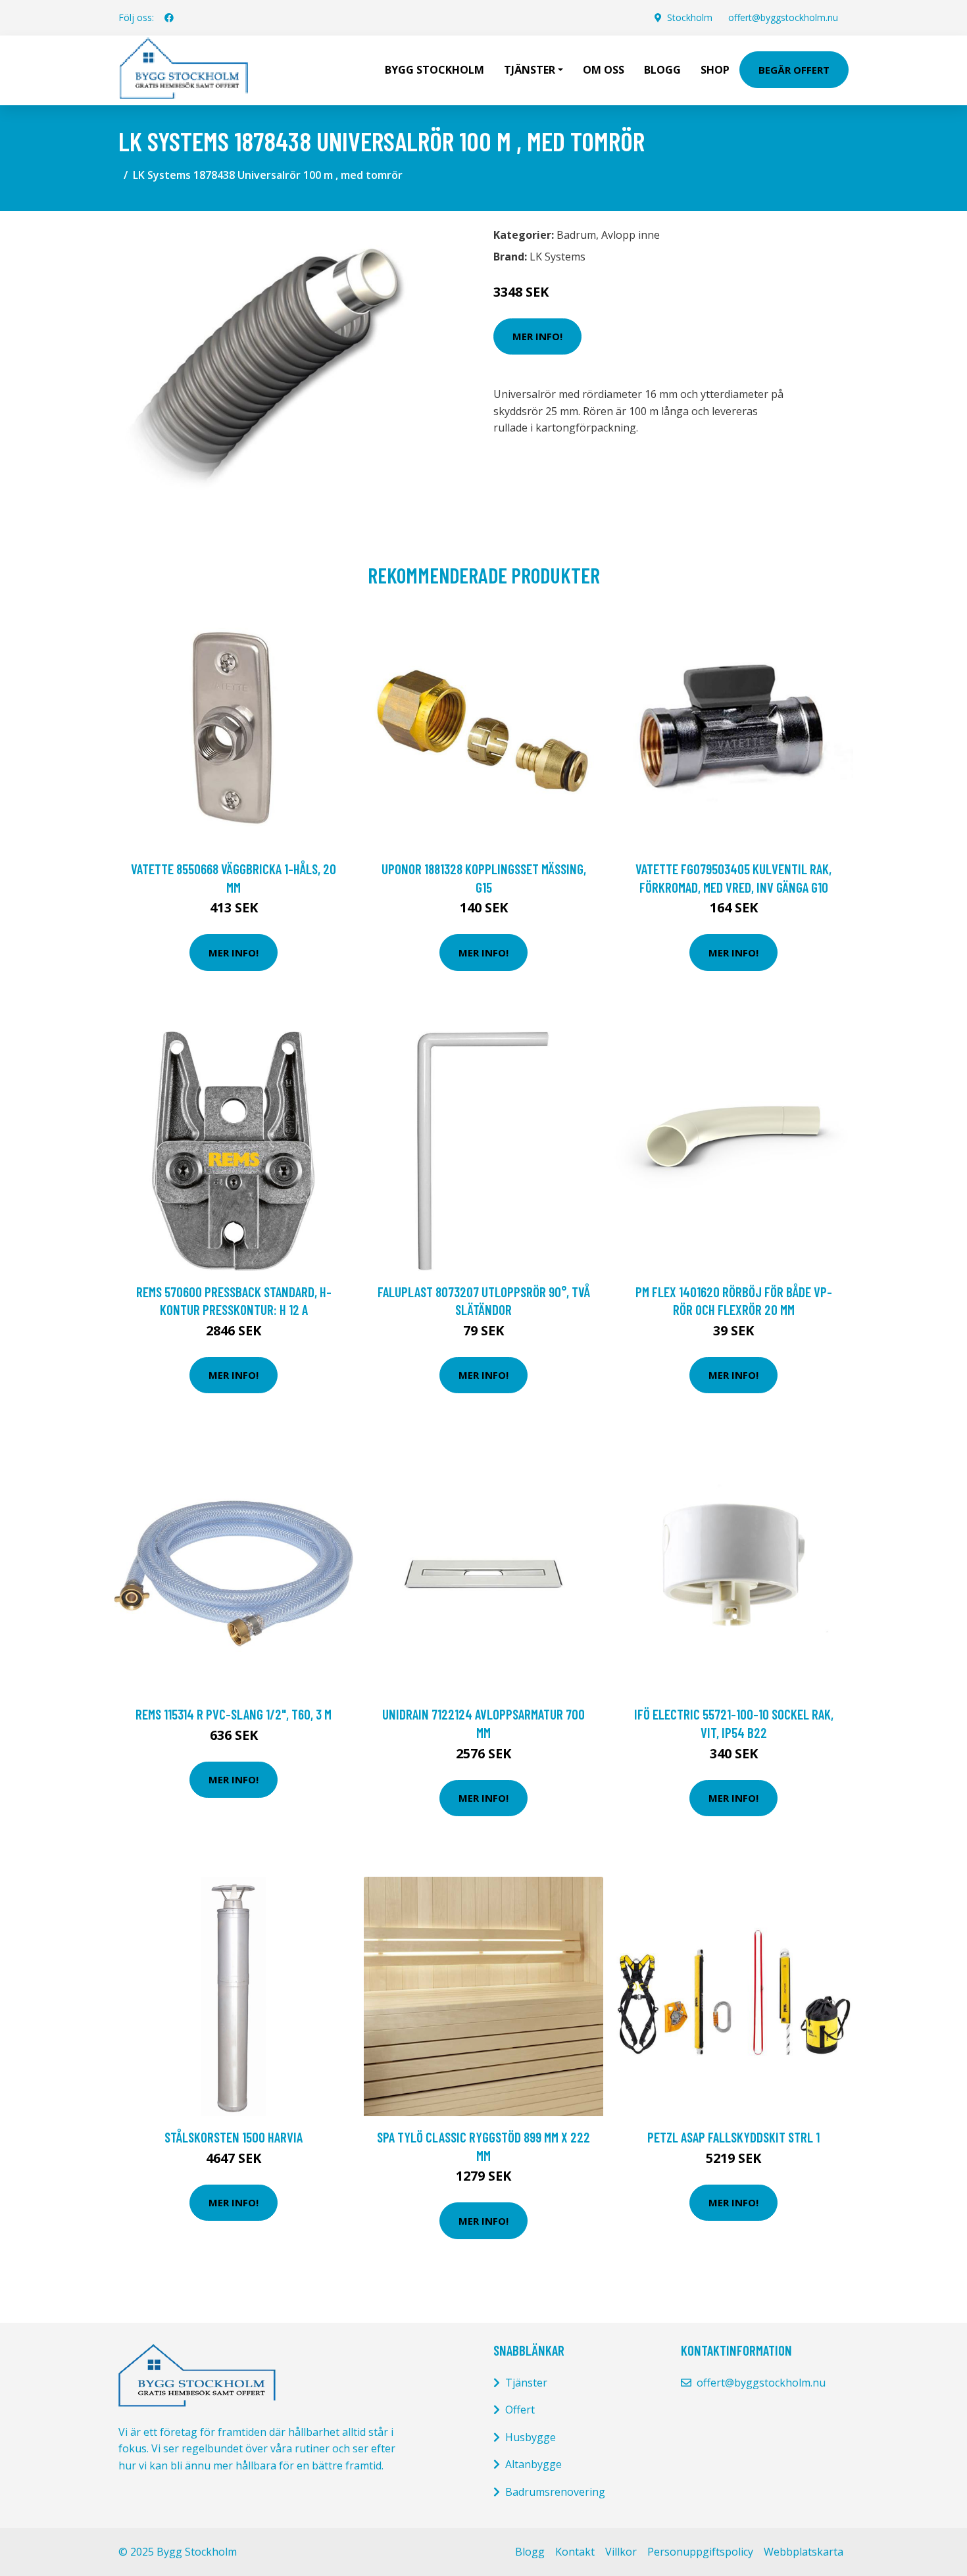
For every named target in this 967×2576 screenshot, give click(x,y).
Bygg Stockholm (434, 70)
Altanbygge (533, 2464)
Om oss (604, 70)
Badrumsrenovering (555, 2492)
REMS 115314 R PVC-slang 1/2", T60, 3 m (234, 1714)
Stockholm (690, 17)
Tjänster (526, 2383)
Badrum (576, 235)
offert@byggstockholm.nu (783, 17)
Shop (715, 70)
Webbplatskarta (804, 2552)
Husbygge (531, 2437)
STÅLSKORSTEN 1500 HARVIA (234, 2137)
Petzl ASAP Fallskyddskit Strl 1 (733, 2137)
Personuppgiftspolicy (700, 2552)
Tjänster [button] (530, 70)
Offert (520, 2410)
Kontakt (575, 2552)
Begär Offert (794, 70)
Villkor (621, 2552)
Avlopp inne (631, 235)
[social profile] (169, 18)
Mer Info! (537, 336)
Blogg (662, 70)
